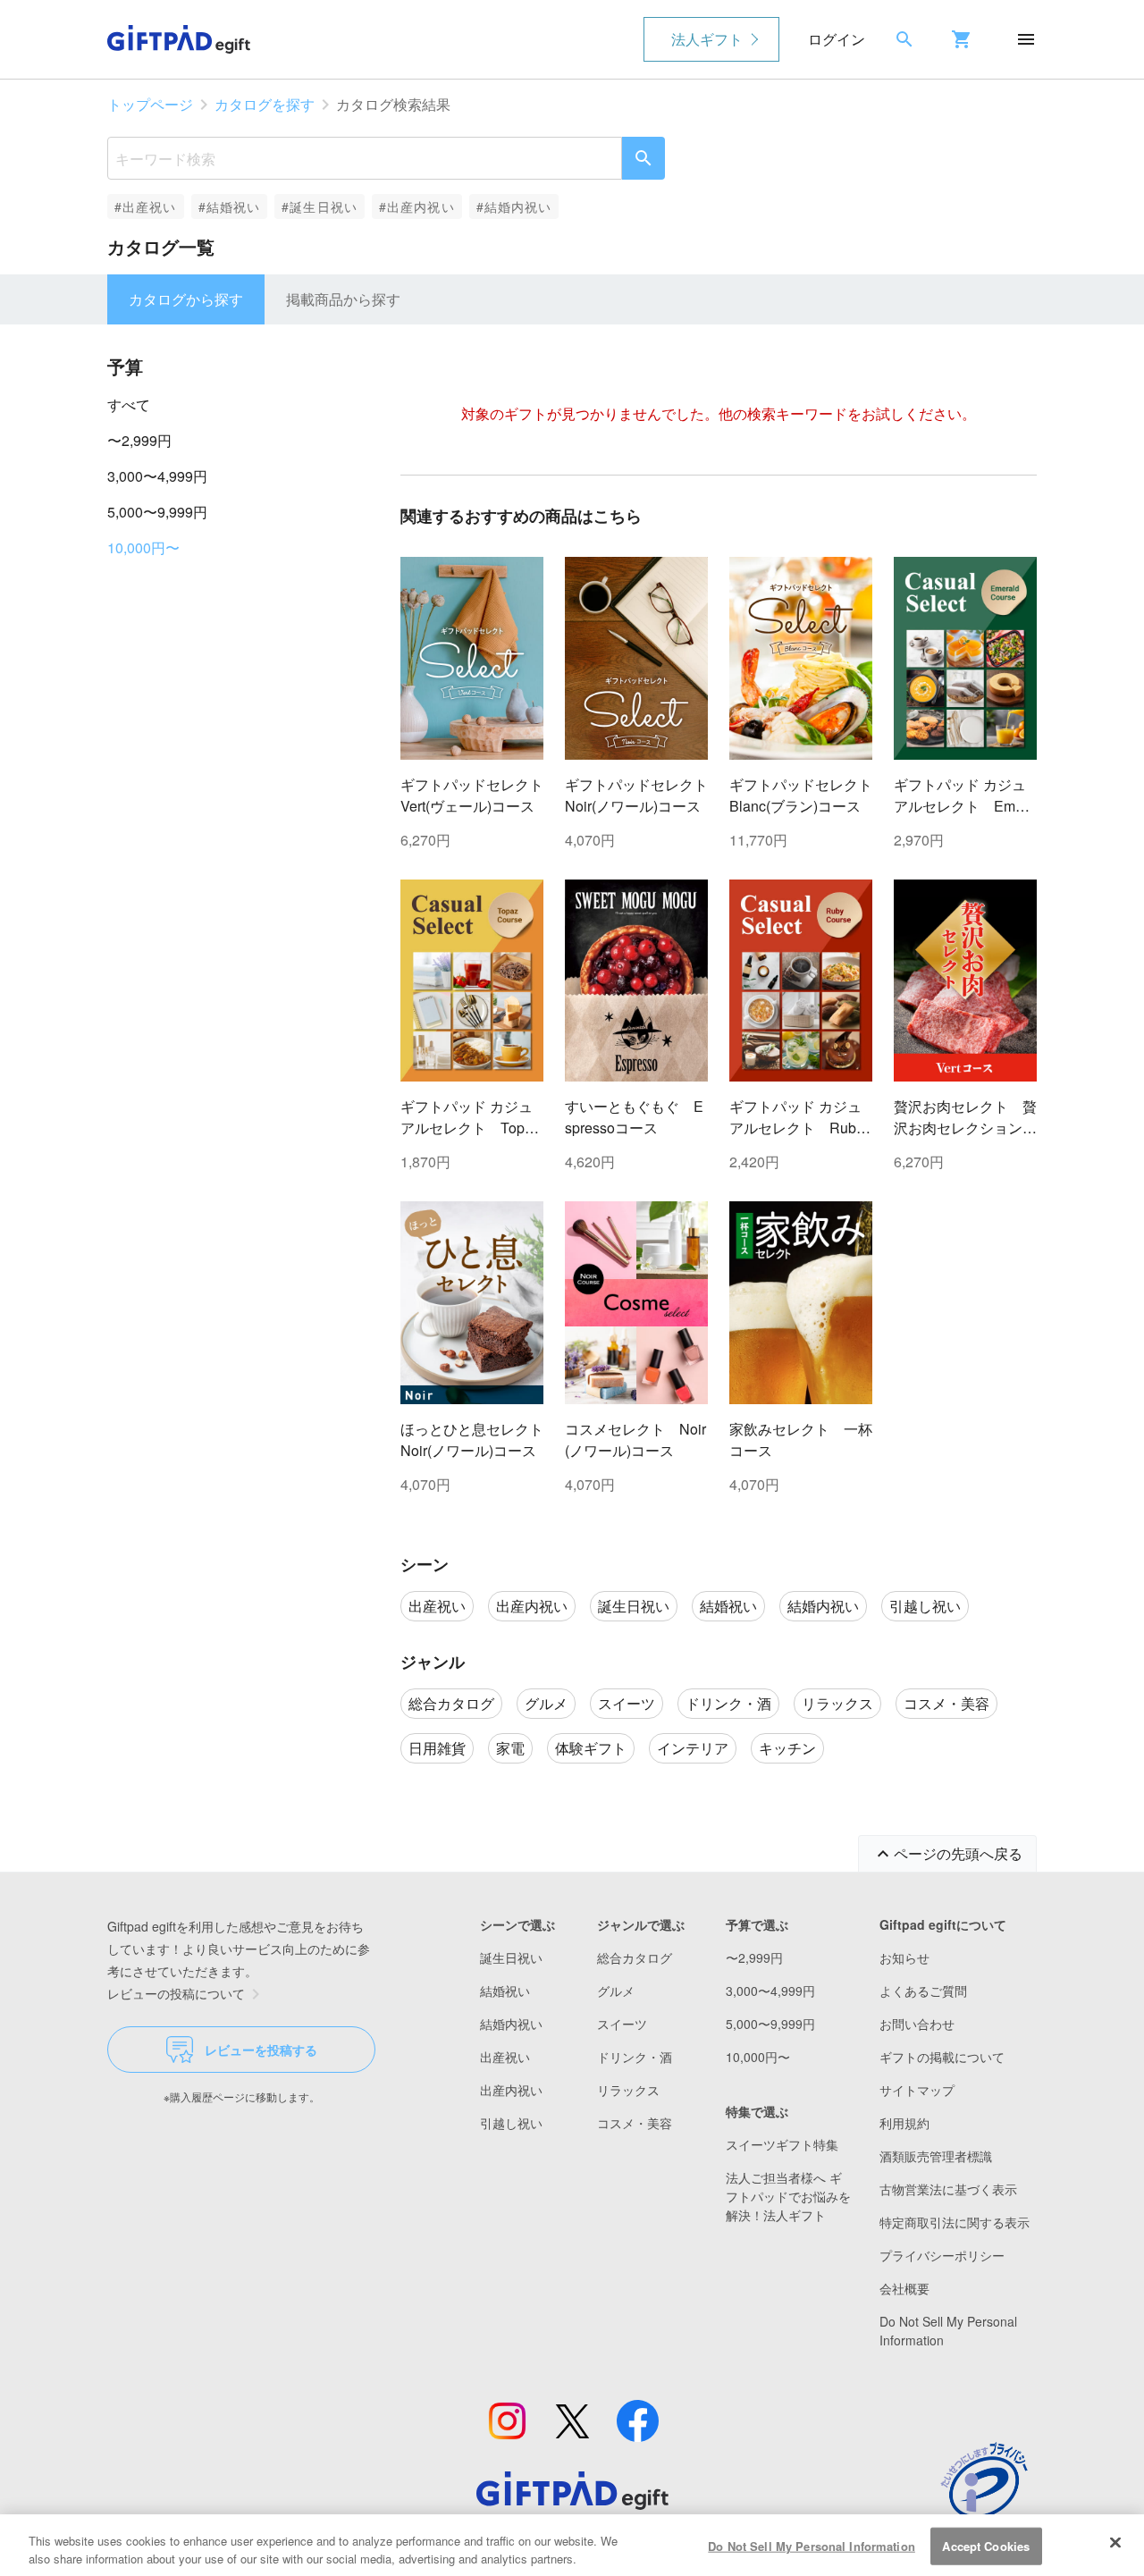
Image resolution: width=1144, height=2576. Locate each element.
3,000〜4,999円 (157, 476)
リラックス (628, 2090)
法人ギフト (707, 39)
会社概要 (904, 2288)
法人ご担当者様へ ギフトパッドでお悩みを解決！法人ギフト (788, 2196)
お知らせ (904, 1957)
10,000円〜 (143, 547)
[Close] (1115, 2543)
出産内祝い (511, 2090)
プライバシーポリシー (942, 2255)
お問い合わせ (917, 2024)
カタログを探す (265, 104)
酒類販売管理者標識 (936, 2156)
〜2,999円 (139, 440)
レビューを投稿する (261, 2050)
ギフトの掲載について (942, 2057)
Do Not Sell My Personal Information (812, 2546)
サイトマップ (917, 2090)
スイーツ (622, 2024)
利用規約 (904, 2123)
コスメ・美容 (635, 2123)
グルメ (616, 1991)
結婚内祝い (511, 2024)
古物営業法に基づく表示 (948, 2189)
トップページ (150, 104)
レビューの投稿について (176, 1993)
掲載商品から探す (343, 299)
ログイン (837, 39)
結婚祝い (505, 1991)
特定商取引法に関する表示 (955, 2222)
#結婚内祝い (514, 206)
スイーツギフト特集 (782, 2144)
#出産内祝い (417, 206)
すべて (129, 404)
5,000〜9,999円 (157, 512)
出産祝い (505, 2057)
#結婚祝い (230, 206)
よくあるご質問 (923, 1991)
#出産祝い (146, 206)
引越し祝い (511, 2123)
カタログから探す (186, 299)
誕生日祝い (511, 1957)
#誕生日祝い (320, 206)
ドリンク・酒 (635, 2057)
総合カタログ (635, 1957)
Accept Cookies (986, 2546)
